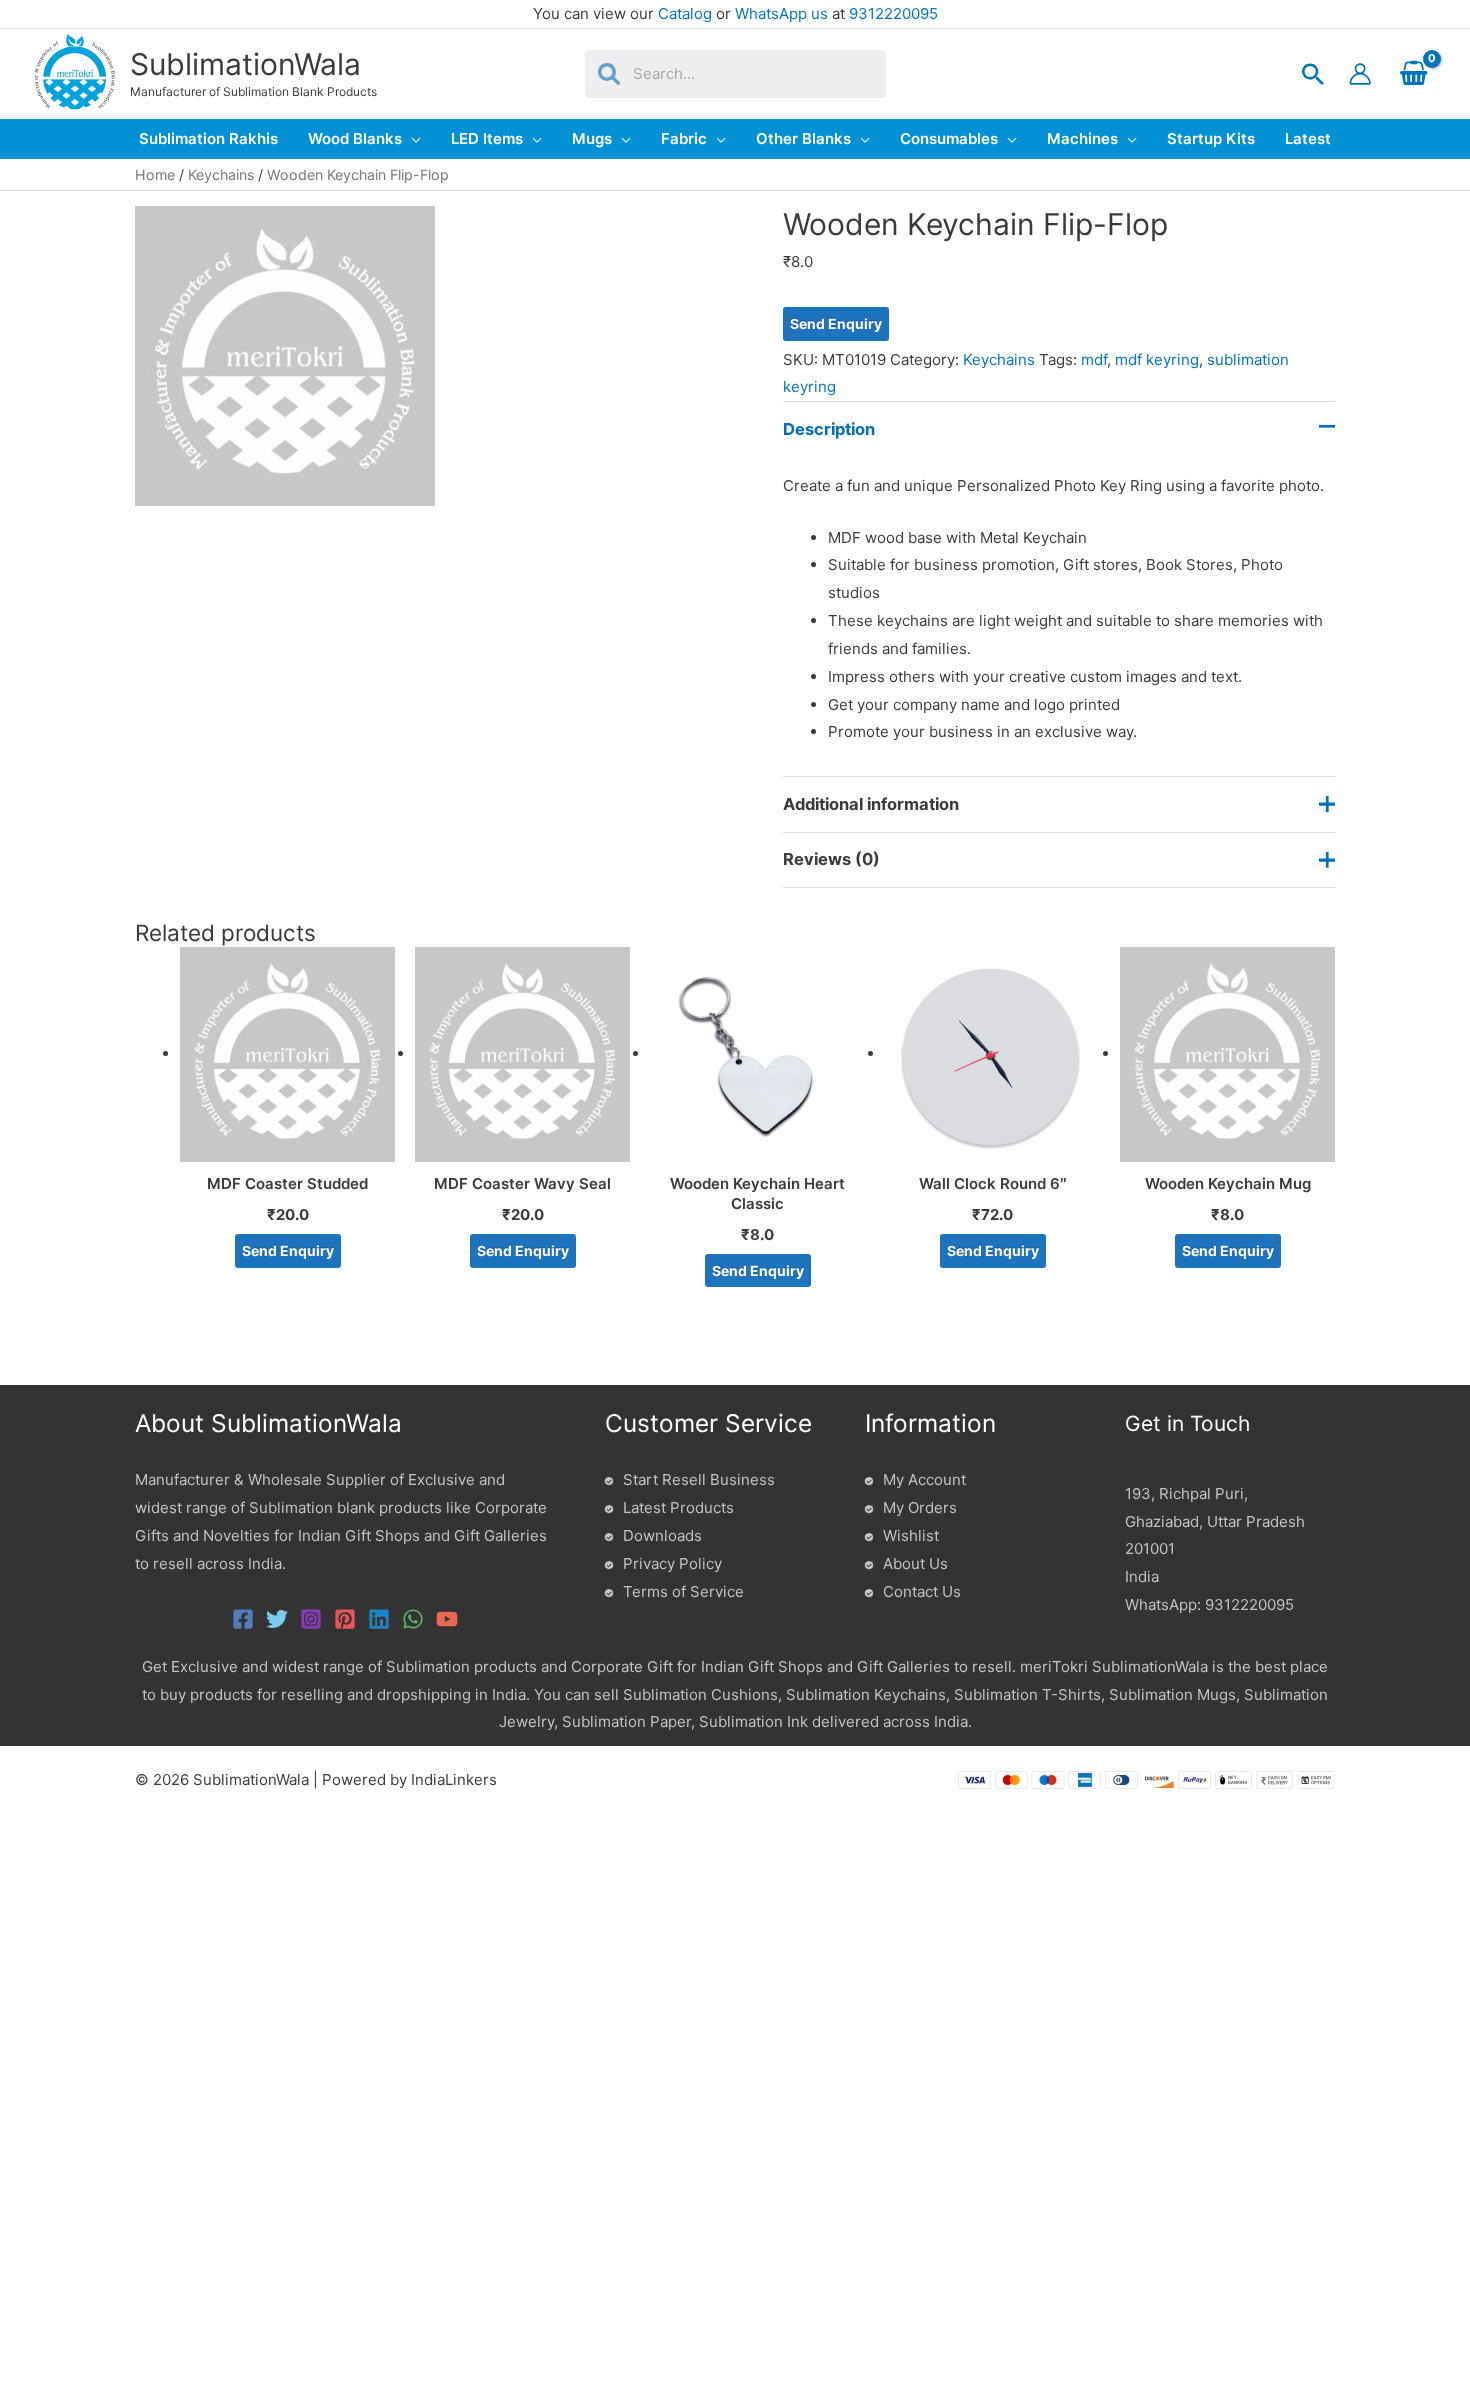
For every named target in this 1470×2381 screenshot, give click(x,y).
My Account (924, 1479)
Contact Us (922, 1591)
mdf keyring (1157, 359)
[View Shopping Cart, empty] (1413, 74)
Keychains (221, 174)
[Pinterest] (345, 1619)
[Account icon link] (1360, 74)
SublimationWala (245, 64)
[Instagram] (311, 1619)
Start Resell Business (699, 1479)
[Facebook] (243, 1619)
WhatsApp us (781, 13)
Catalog (685, 13)
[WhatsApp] (413, 1619)
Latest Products (678, 1507)
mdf (1094, 359)
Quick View (287, 1145)
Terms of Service (683, 1591)
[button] (1313, 74)
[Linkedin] (379, 1619)
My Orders (920, 1507)
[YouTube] (447, 1619)
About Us (915, 1563)
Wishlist (911, 1535)
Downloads (662, 1535)
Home (155, 174)
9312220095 (893, 13)
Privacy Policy (672, 1563)
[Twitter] (277, 1619)
